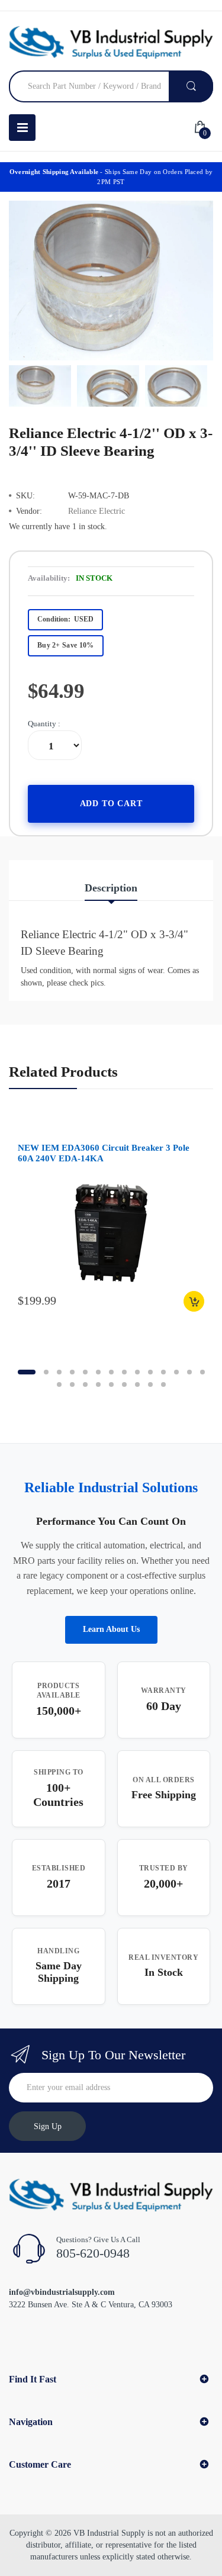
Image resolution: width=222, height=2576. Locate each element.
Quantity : (44, 724)
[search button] (191, 86)
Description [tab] (111, 888)
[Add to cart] (194, 1301)
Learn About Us (111, 1629)
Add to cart (111, 804)
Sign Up (48, 2126)
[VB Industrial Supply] (111, 42)
